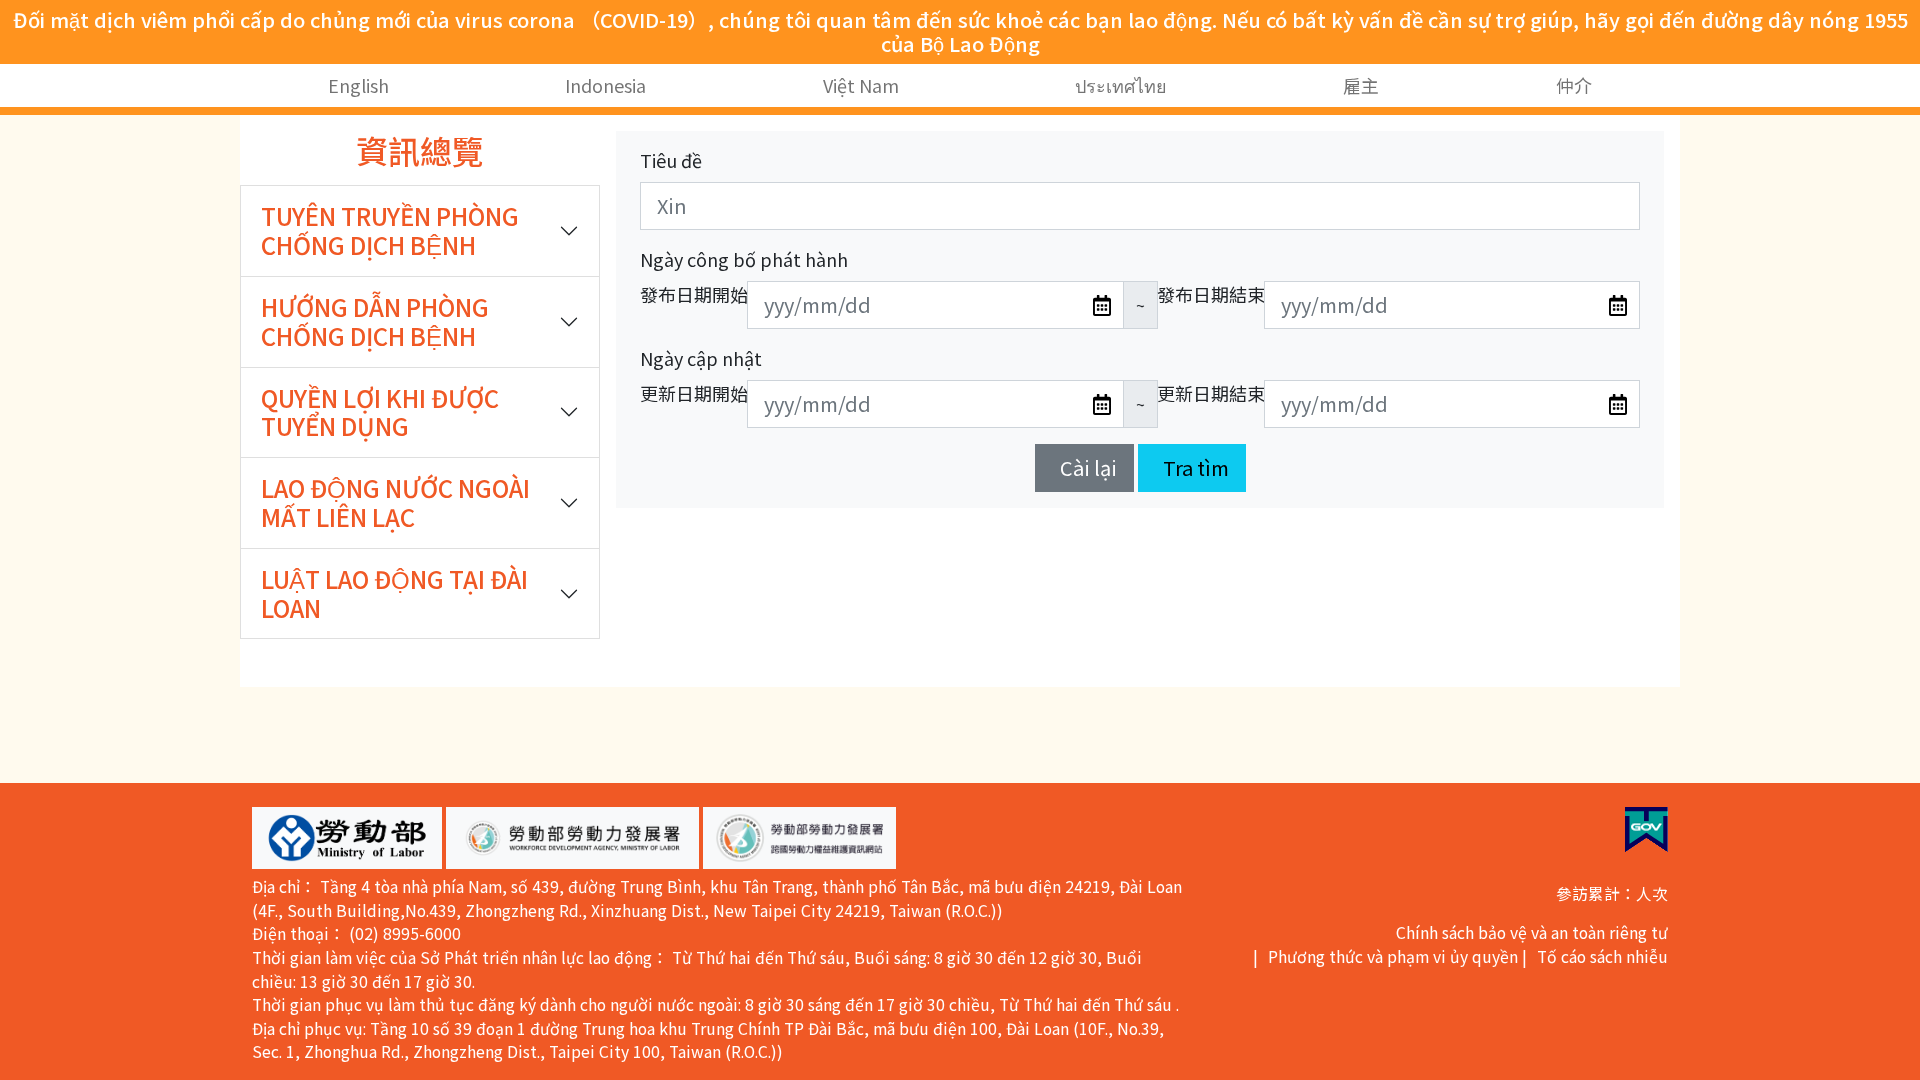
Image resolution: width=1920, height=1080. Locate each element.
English (358, 85)
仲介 (1574, 85)
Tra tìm (1196, 467)
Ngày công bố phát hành (744, 259)
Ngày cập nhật (701, 358)
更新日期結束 (1211, 393)
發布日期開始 (694, 294)
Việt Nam (861, 85)
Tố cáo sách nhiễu (1602, 956)
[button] (347, 838)
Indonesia (606, 85)
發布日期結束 (1211, 294)
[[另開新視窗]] (1646, 829)
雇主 (1362, 85)
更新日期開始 (694, 393)
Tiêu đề (671, 160)
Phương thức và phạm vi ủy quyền (1393, 956)
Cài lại (1088, 467)
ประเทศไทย (1121, 85)
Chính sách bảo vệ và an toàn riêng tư (1532, 932)
